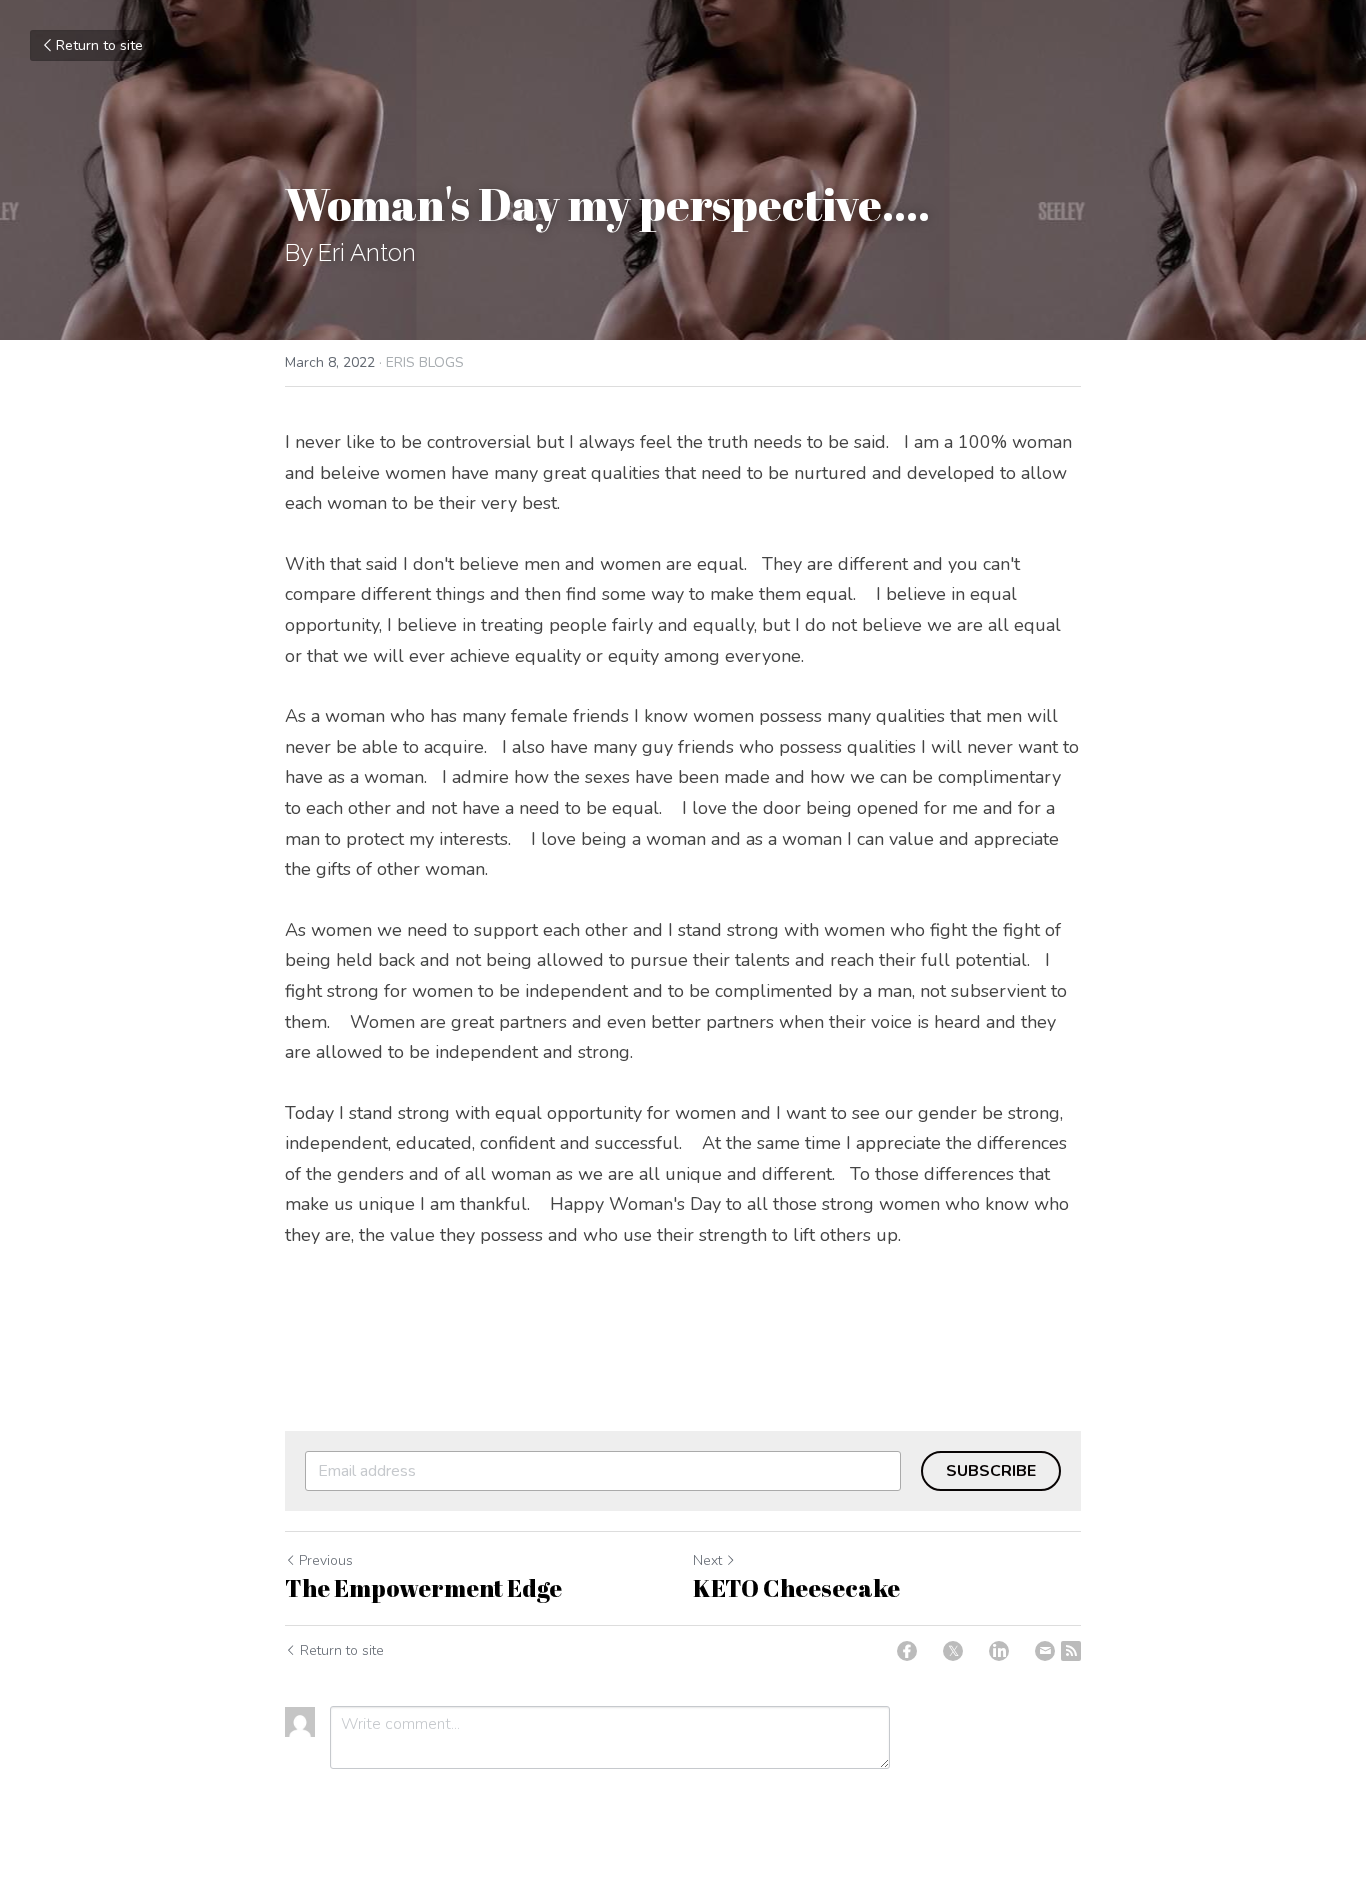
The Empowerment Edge (423, 1588)
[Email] (1045, 1651)
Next (707, 1560)
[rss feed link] (1071, 1651)
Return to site (99, 45)
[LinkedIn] (999, 1651)
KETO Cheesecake (796, 1588)
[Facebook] (907, 1651)
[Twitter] (953, 1651)
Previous (326, 1560)
